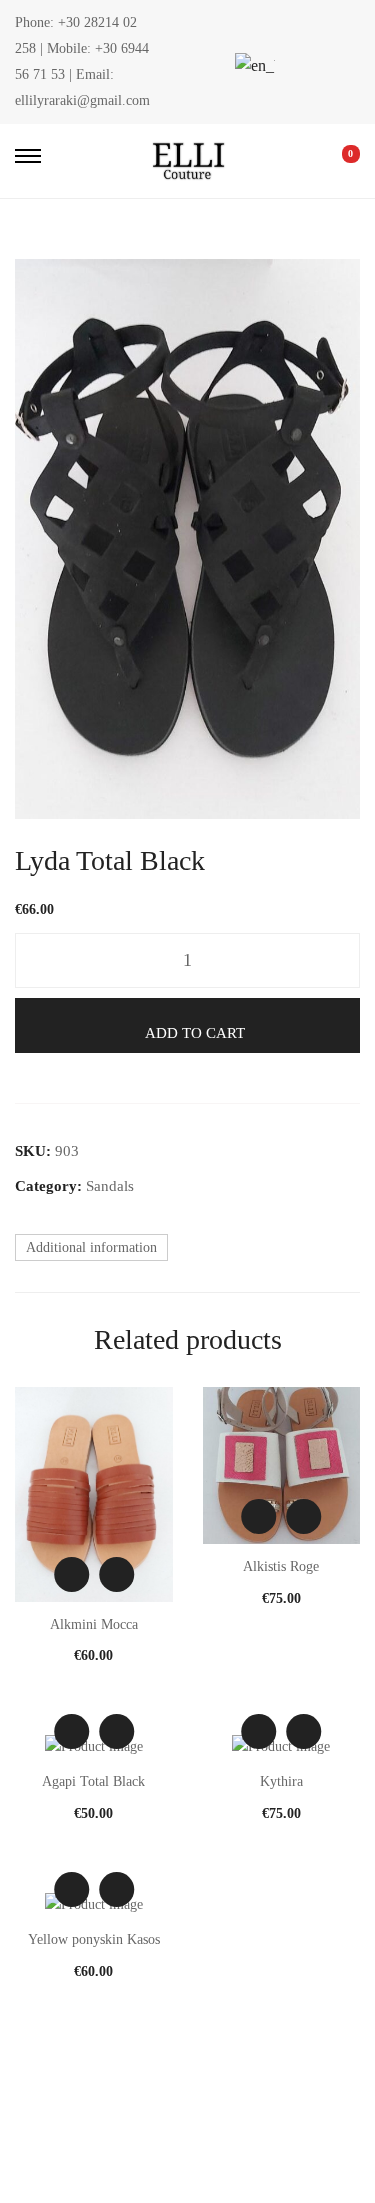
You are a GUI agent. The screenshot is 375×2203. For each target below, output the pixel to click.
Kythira (281, 1781)
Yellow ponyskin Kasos (94, 1939)
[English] (252, 65)
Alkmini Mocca (94, 1624)
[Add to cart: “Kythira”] (303, 1731)
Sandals (110, 1186)
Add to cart (195, 1033)
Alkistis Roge (281, 1566)
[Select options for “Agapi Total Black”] (116, 1731)
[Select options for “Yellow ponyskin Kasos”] (116, 1889)
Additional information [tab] (91, 1247)
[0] (337, 161)
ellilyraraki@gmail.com (82, 100)
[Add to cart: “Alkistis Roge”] (303, 1516)
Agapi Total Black (93, 1781)
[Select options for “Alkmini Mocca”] (116, 1574)
